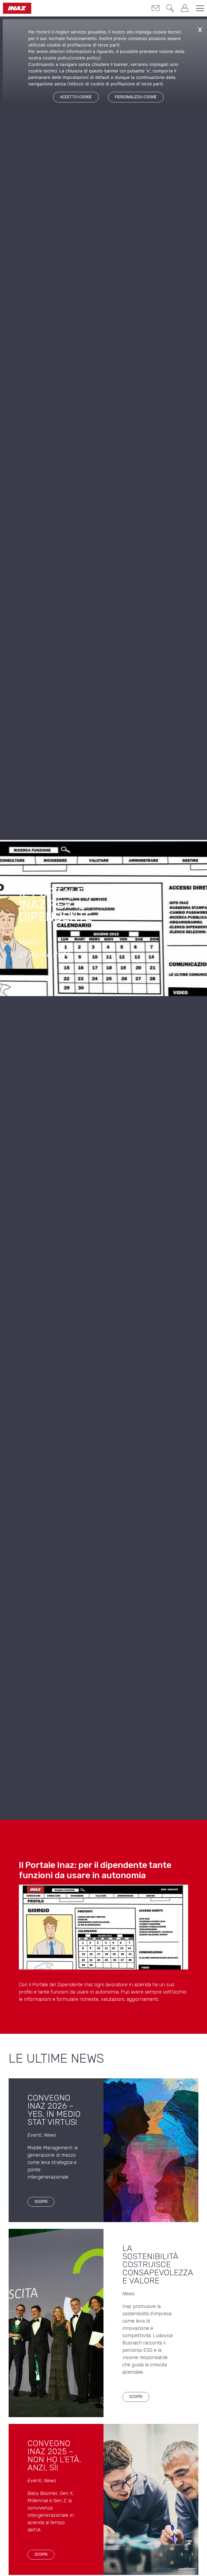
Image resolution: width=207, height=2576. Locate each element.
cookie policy (85, 58)
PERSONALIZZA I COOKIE (136, 97)
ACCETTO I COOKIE (76, 97)
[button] (170, 9)
